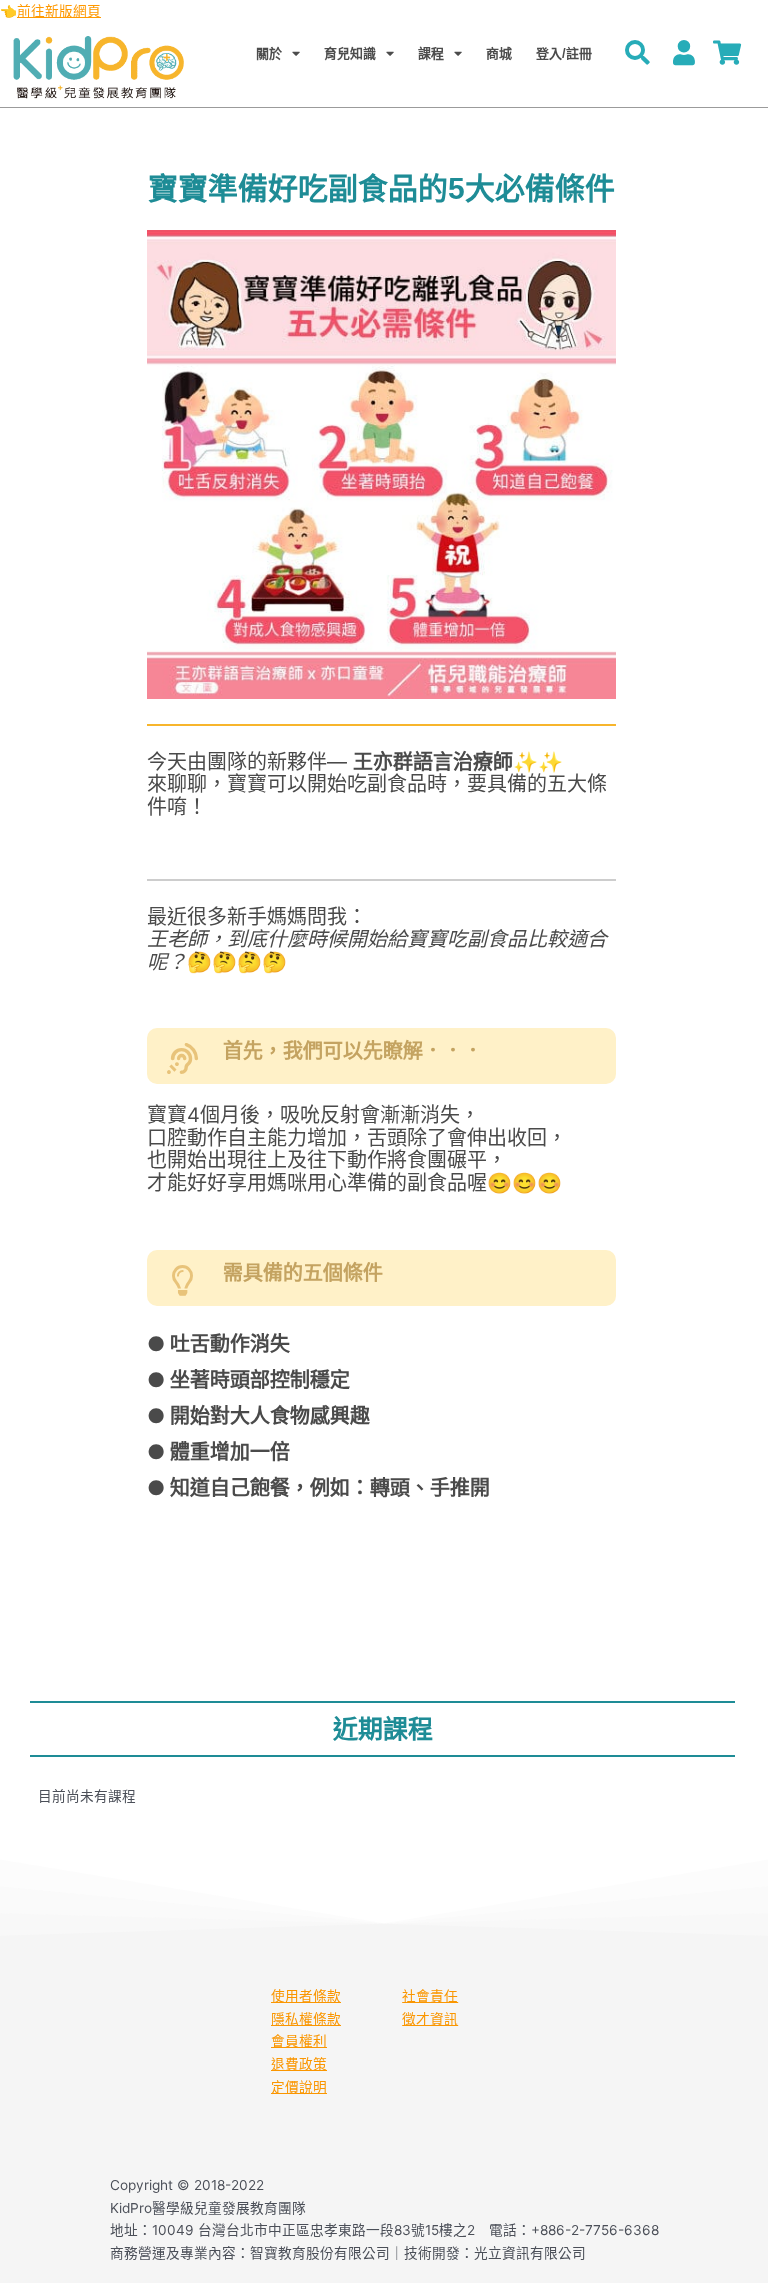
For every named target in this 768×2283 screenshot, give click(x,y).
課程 (431, 53)
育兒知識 (350, 53)
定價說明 (299, 2087)
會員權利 (299, 2041)
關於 (269, 53)
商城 (499, 53)
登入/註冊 (564, 53)
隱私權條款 (306, 2019)
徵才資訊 (430, 2019)
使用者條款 (306, 1996)
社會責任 (430, 1996)
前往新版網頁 (59, 11)
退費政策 (299, 2064)
